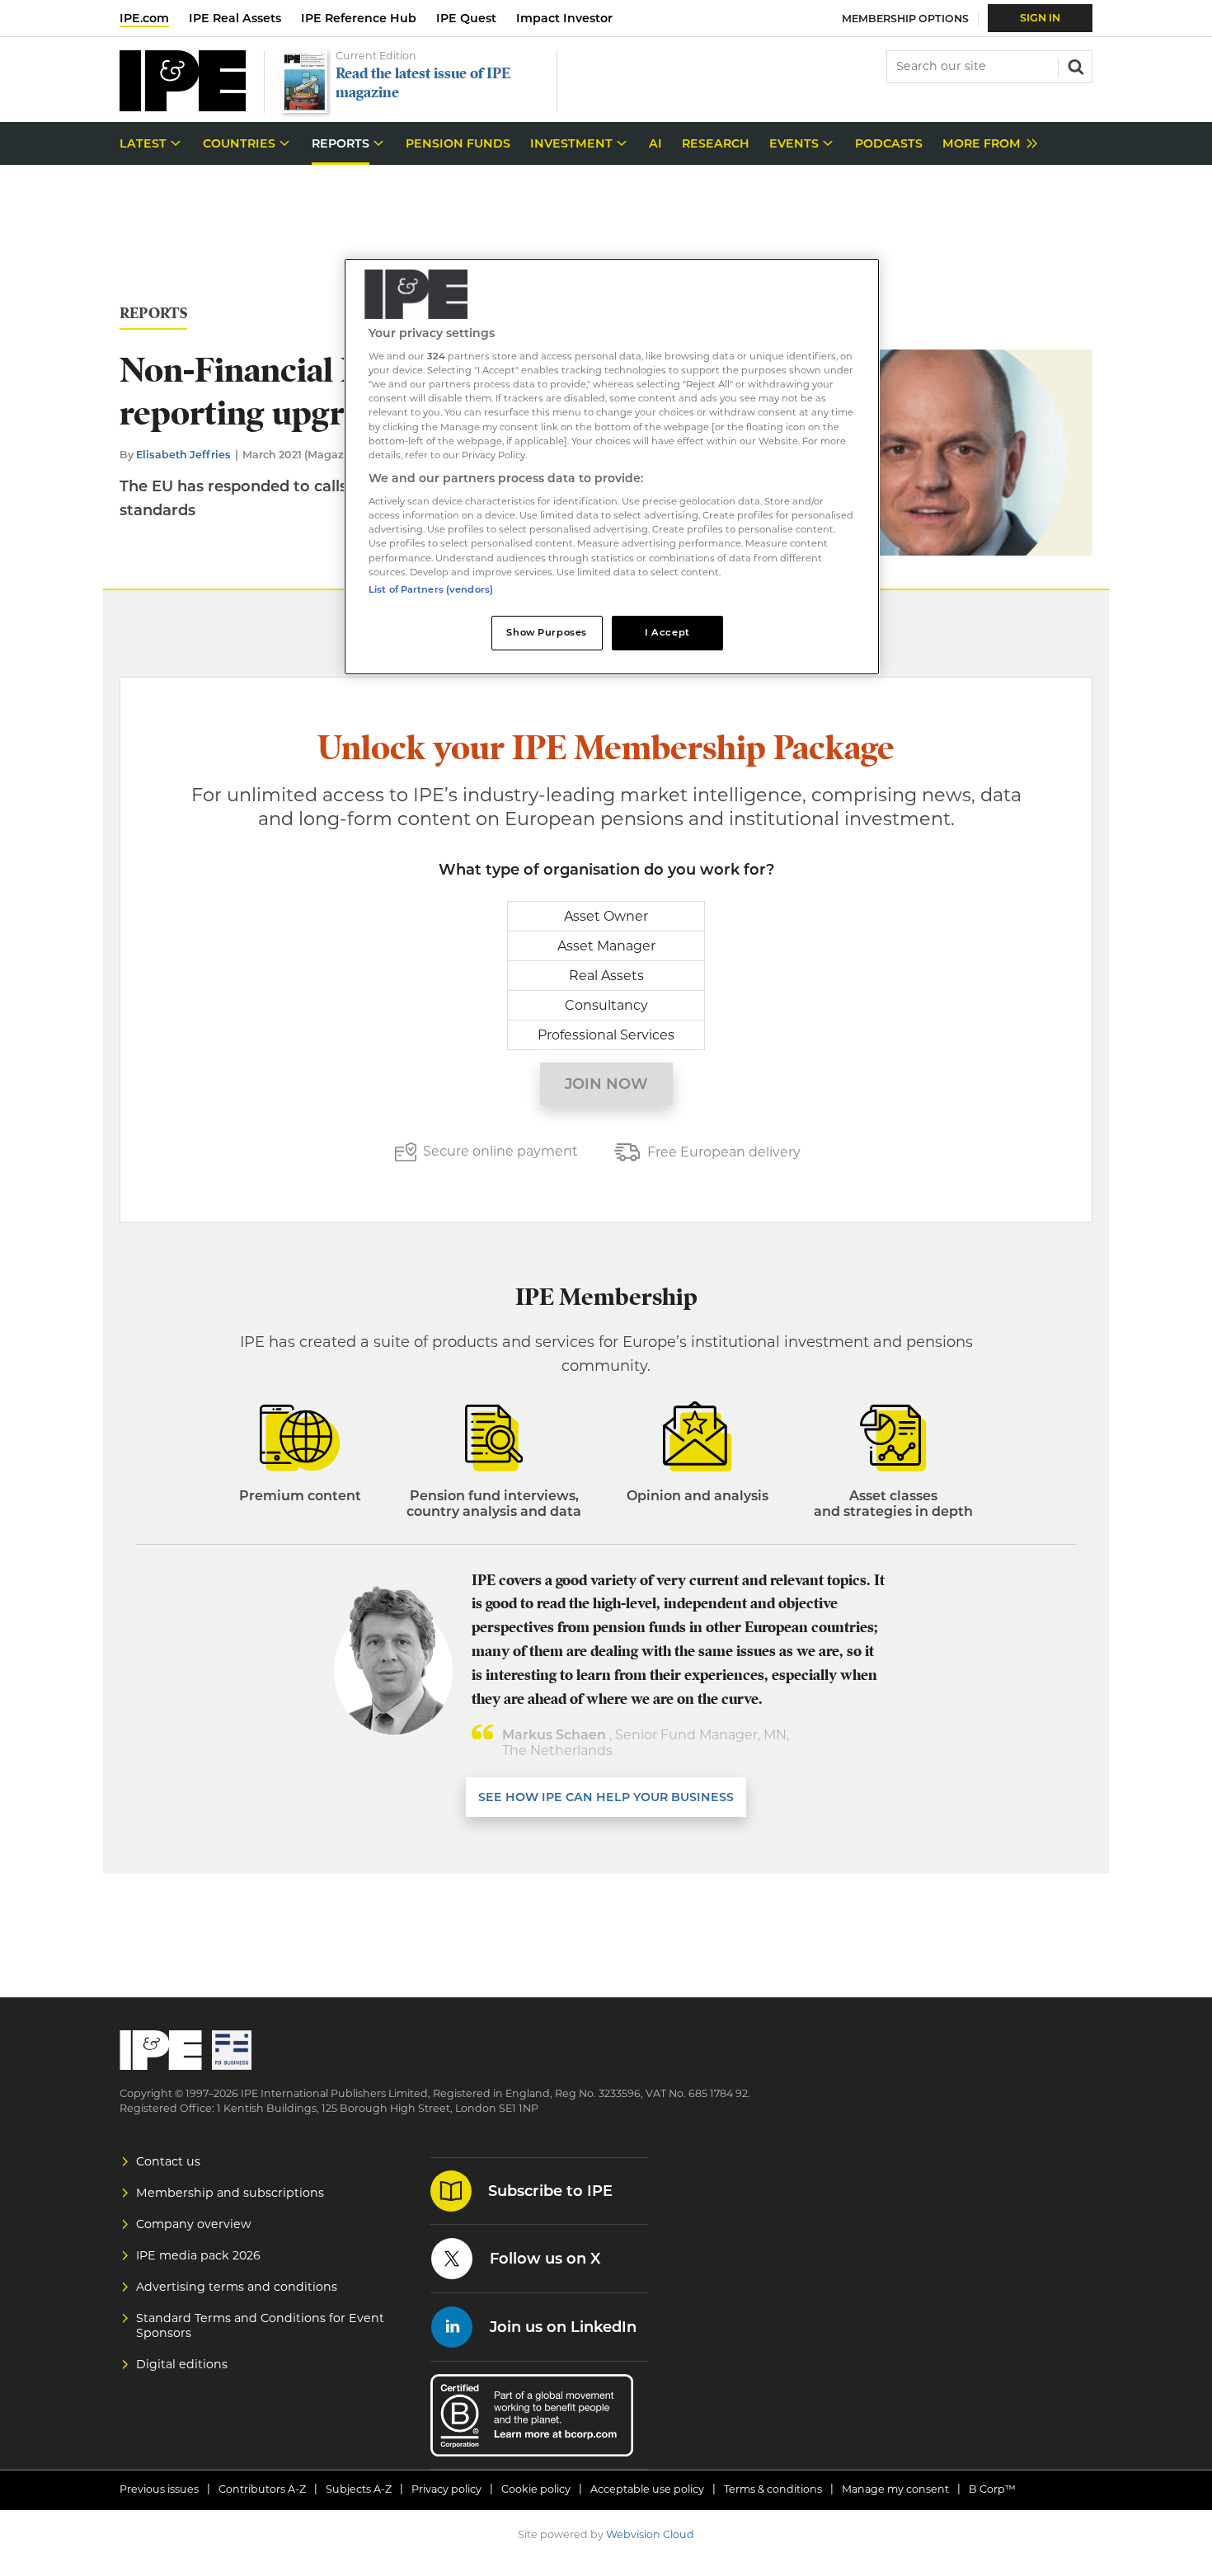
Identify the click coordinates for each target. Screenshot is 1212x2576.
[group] (986, 144)
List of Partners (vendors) (431, 589)
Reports (153, 314)
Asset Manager (606, 946)
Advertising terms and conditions (237, 2287)
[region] (612, 467)
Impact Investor (564, 18)
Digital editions (182, 2364)
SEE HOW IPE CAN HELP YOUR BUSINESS (606, 1797)
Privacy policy (446, 2489)
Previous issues (159, 2489)
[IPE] (183, 107)
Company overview (194, 2224)
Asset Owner (606, 916)
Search (1074, 65)
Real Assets (606, 976)
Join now (606, 1084)
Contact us (168, 2161)
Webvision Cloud (650, 2534)
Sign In (1040, 18)
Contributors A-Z (262, 2489)
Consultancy (606, 1005)
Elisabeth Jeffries (183, 455)
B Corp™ (992, 2489)
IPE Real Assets (235, 18)
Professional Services (606, 1035)
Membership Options (905, 19)
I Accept (667, 632)
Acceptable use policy (647, 2489)
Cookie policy (536, 2489)
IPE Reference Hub (359, 18)
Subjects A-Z (359, 2489)
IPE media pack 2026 (198, 2255)
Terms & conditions (773, 2489)
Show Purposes (546, 632)
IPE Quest (466, 18)
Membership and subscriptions (230, 2193)
